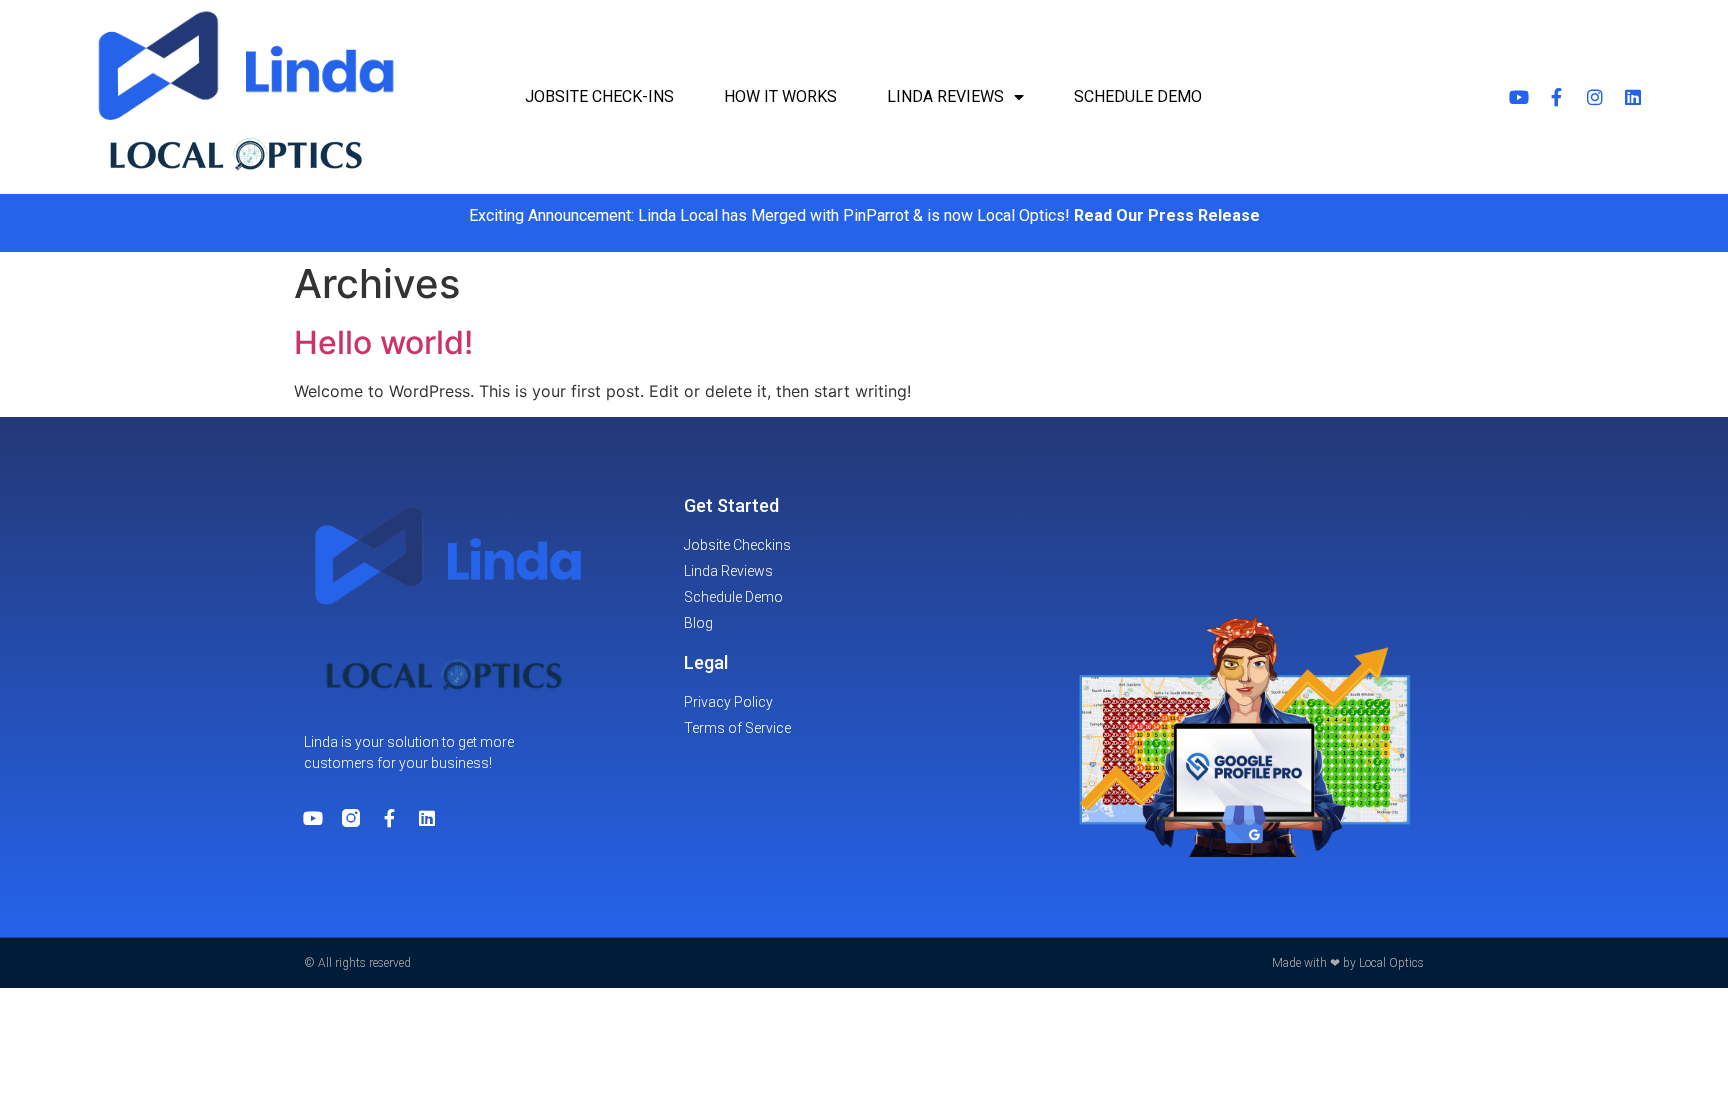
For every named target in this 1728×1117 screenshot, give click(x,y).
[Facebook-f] (1557, 97)
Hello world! (383, 342)
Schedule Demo (1138, 96)
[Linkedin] (1633, 97)
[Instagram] (1595, 97)
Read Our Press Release (1167, 215)
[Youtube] (1519, 97)
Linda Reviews (945, 96)
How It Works (780, 96)
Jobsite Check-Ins (599, 96)
